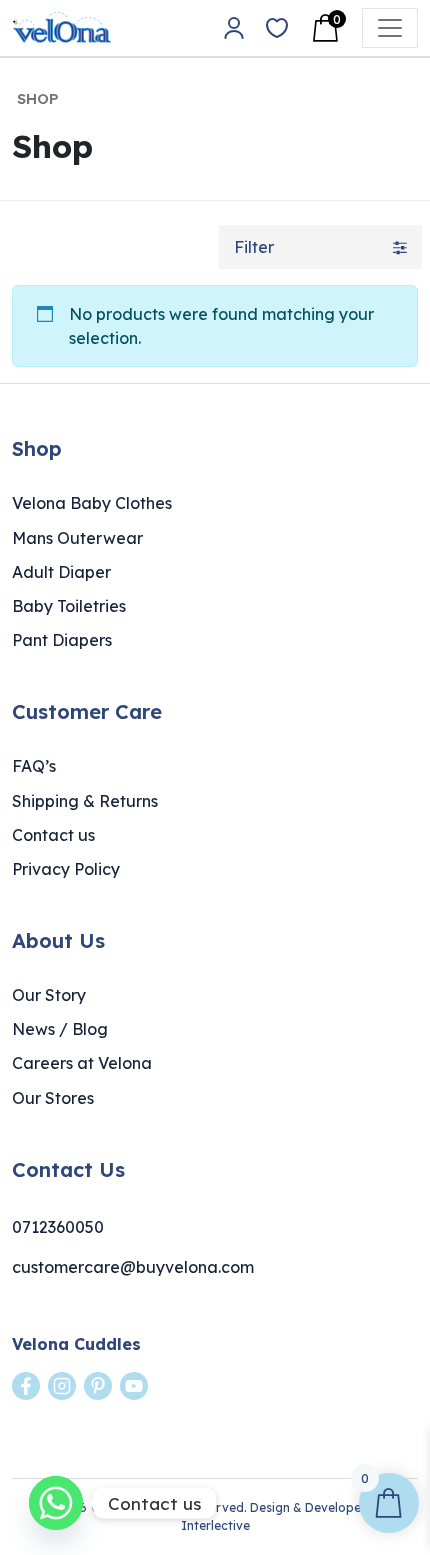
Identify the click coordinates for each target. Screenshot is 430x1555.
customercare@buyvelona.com (133, 1267)
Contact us (53, 835)
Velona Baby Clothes (92, 503)
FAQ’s (34, 766)
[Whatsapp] (56, 1503)
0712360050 (58, 1227)
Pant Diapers (62, 640)
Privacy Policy (66, 869)
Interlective (215, 1525)
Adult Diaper (61, 572)
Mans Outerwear (77, 538)
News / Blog (60, 1029)
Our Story (49, 995)
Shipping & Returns (85, 801)
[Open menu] (390, 28)
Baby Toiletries (69, 606)
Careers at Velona (82, 1063)
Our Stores (53, 1098)
